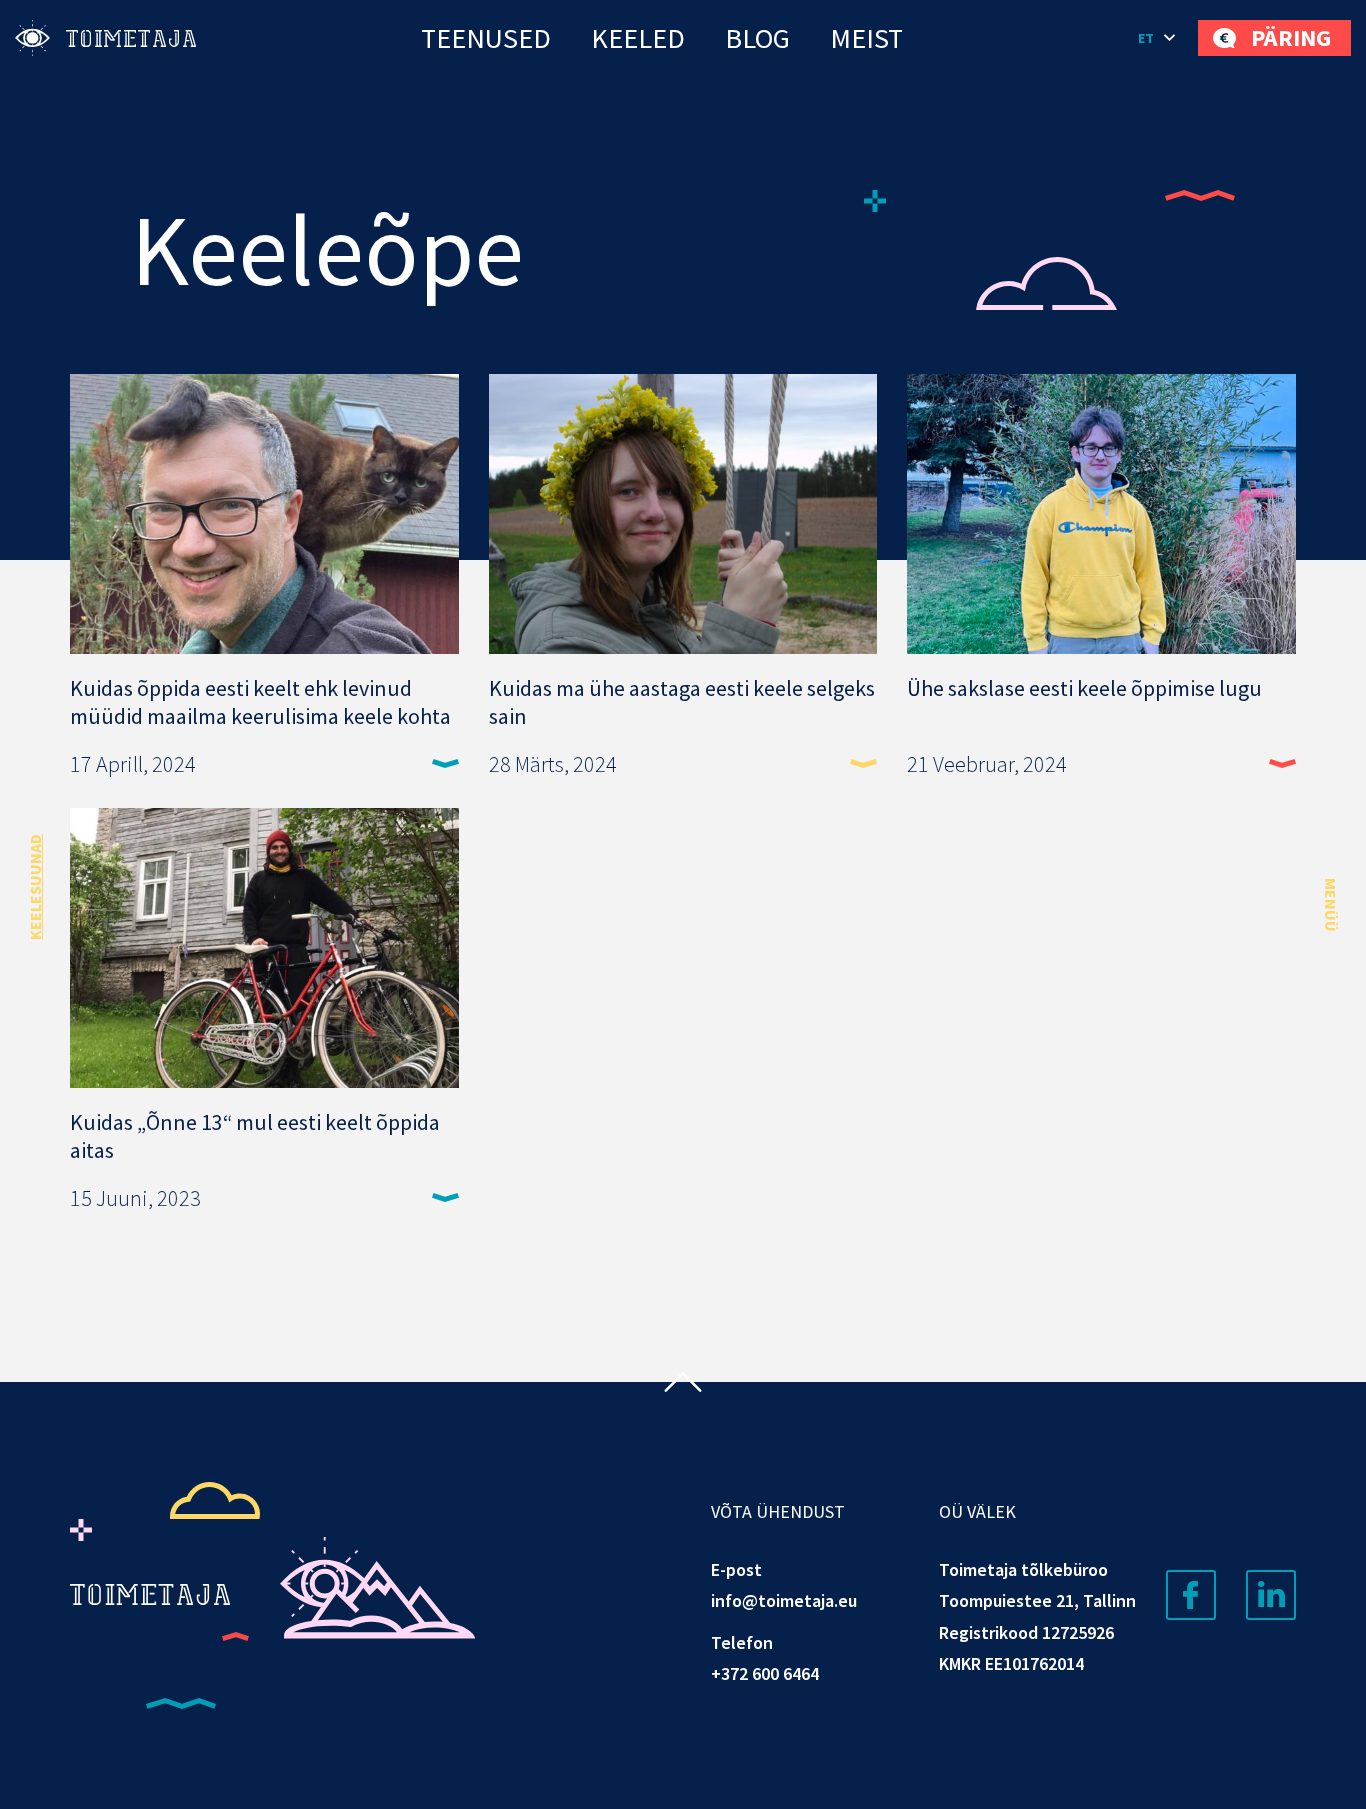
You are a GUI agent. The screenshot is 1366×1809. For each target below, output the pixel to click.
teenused (486, 38)
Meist (866, 38)
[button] (1158, 38)
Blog (757, 38)
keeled (638, 38)
